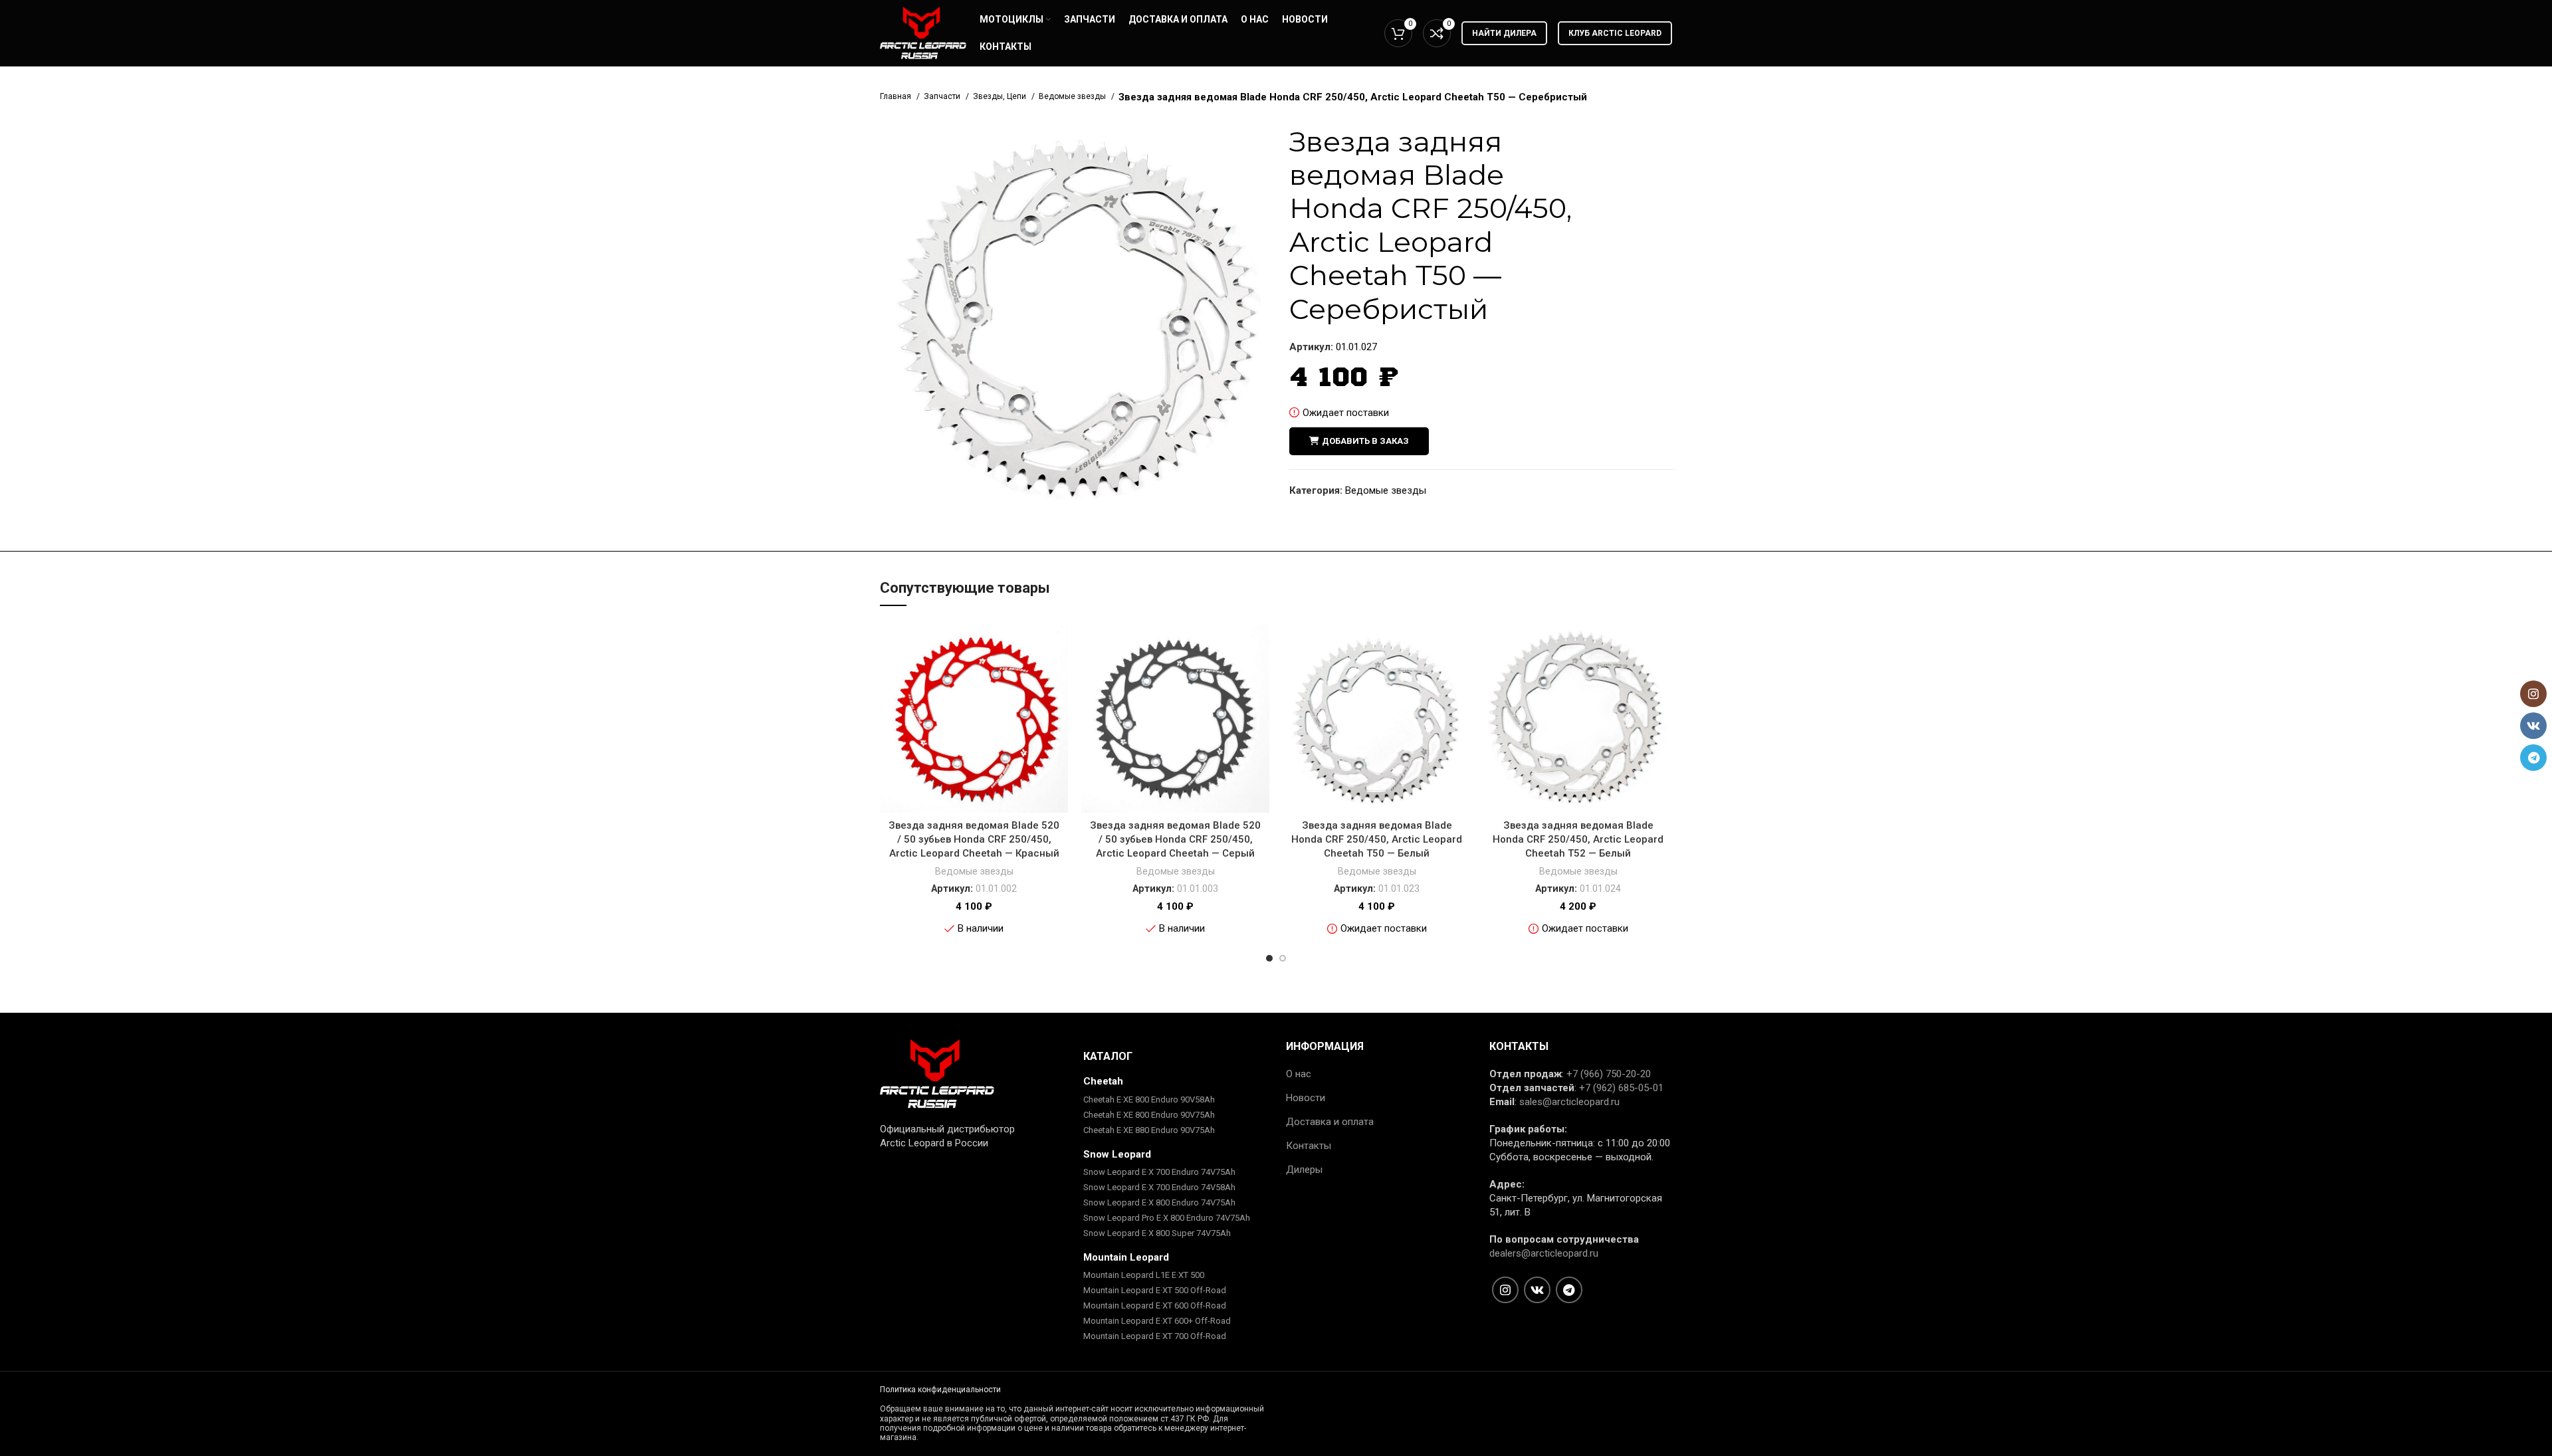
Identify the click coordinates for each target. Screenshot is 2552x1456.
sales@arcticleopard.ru (1569, 1102)
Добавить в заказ (1365, 441)
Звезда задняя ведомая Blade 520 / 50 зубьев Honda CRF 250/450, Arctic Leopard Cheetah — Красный (974, 839)
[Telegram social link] (1569, 1290)
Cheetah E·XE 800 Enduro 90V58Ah (1149, 1099)
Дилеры (1304, 1170)
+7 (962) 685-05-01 (1621, 1088)
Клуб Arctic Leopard (1615, 33)
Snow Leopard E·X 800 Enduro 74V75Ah (1159, 1202)
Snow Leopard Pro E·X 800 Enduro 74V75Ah (1167, 1218)
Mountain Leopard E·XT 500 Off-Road (1155, 1290)
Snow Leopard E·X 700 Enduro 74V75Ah (1159, 1172)
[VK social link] (1537, 1290)
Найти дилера (1504, 33)
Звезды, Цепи (1001, 96)
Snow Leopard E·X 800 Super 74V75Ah (1157, 1233)
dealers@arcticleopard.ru (1544, 1253)
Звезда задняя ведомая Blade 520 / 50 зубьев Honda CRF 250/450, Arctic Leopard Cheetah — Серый (1175, 839)
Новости (1306, 1098)
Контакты (1309, 1146)
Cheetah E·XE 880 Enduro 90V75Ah (1149, 1130)
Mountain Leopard (1126, 1257)
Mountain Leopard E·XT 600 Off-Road (1155, 1305)
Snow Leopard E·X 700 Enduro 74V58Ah (1159, 1187)
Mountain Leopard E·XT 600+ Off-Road (1157, 1321)
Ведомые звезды (1073, 96)
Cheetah (1103, 1081)
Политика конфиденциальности (940, 1390)
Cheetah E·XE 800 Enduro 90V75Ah (1149, 1115)
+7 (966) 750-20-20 (1609, 1074)
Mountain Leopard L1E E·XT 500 (1144, 1275)
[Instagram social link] (1505, 1290)
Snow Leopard (1117, 1154)
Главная (897, 96)
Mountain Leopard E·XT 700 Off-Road (1155, 1336)
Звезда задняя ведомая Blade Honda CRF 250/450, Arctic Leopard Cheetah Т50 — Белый (1377, 839)
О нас (1299, 1074)
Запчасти (943, 96)
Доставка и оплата (1330, 1122)
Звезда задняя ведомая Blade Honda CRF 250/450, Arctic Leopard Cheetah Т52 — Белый (1578, 839)
